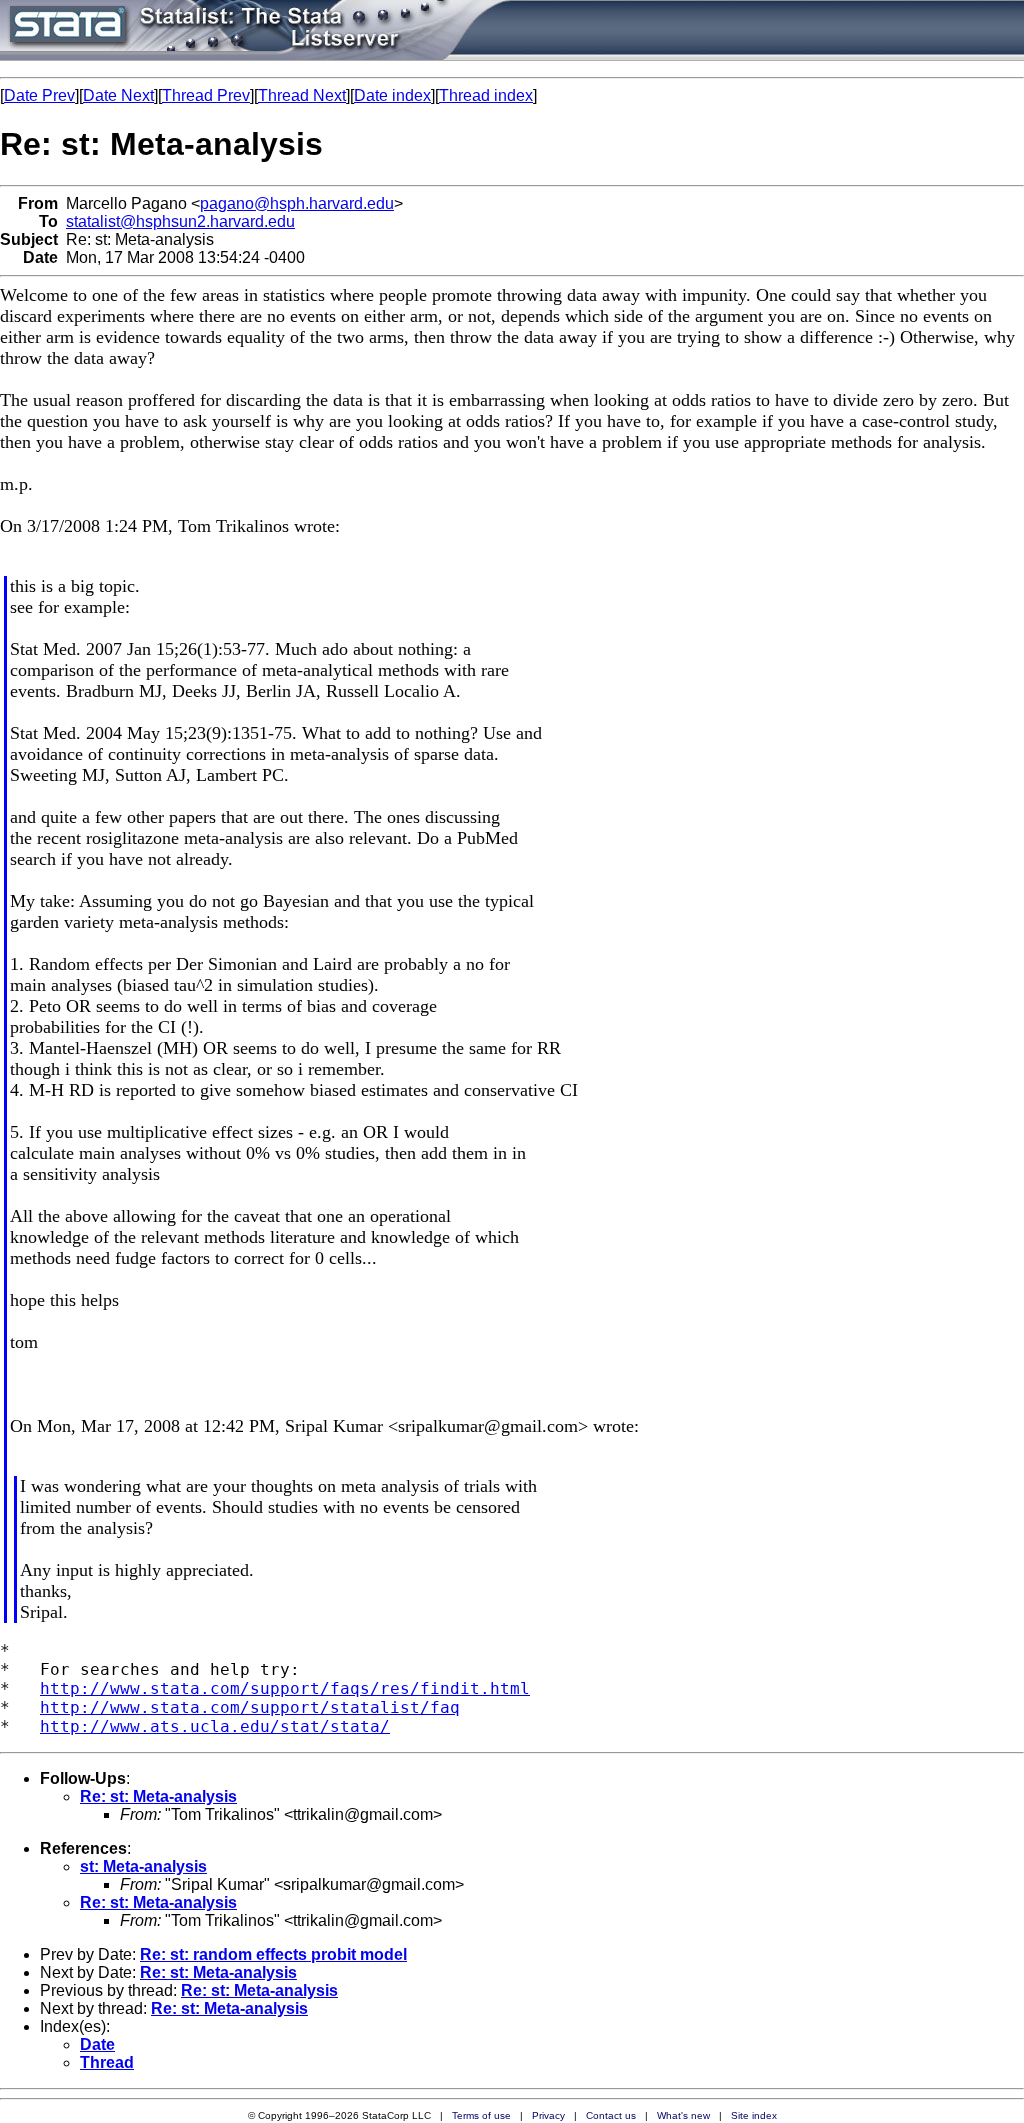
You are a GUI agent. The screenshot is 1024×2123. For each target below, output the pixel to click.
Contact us (611, 2115)
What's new (683, 2115)
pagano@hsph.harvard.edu (297, 203)
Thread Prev (206, 95)
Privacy (548, 2115)
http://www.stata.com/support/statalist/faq (250, 1707)
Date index (392, 95)
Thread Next (302, 95)
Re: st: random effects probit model (273, 1954)
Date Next (118, 95)
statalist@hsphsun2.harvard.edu (180, 221)
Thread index (486, 95)
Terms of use (481, 2115)
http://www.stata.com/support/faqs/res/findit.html (285, 1688)
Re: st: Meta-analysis (158, 1796)
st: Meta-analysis (143, 1866)
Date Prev (39, 95)
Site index (754, 2115)
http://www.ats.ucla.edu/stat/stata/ (215, 1726)
